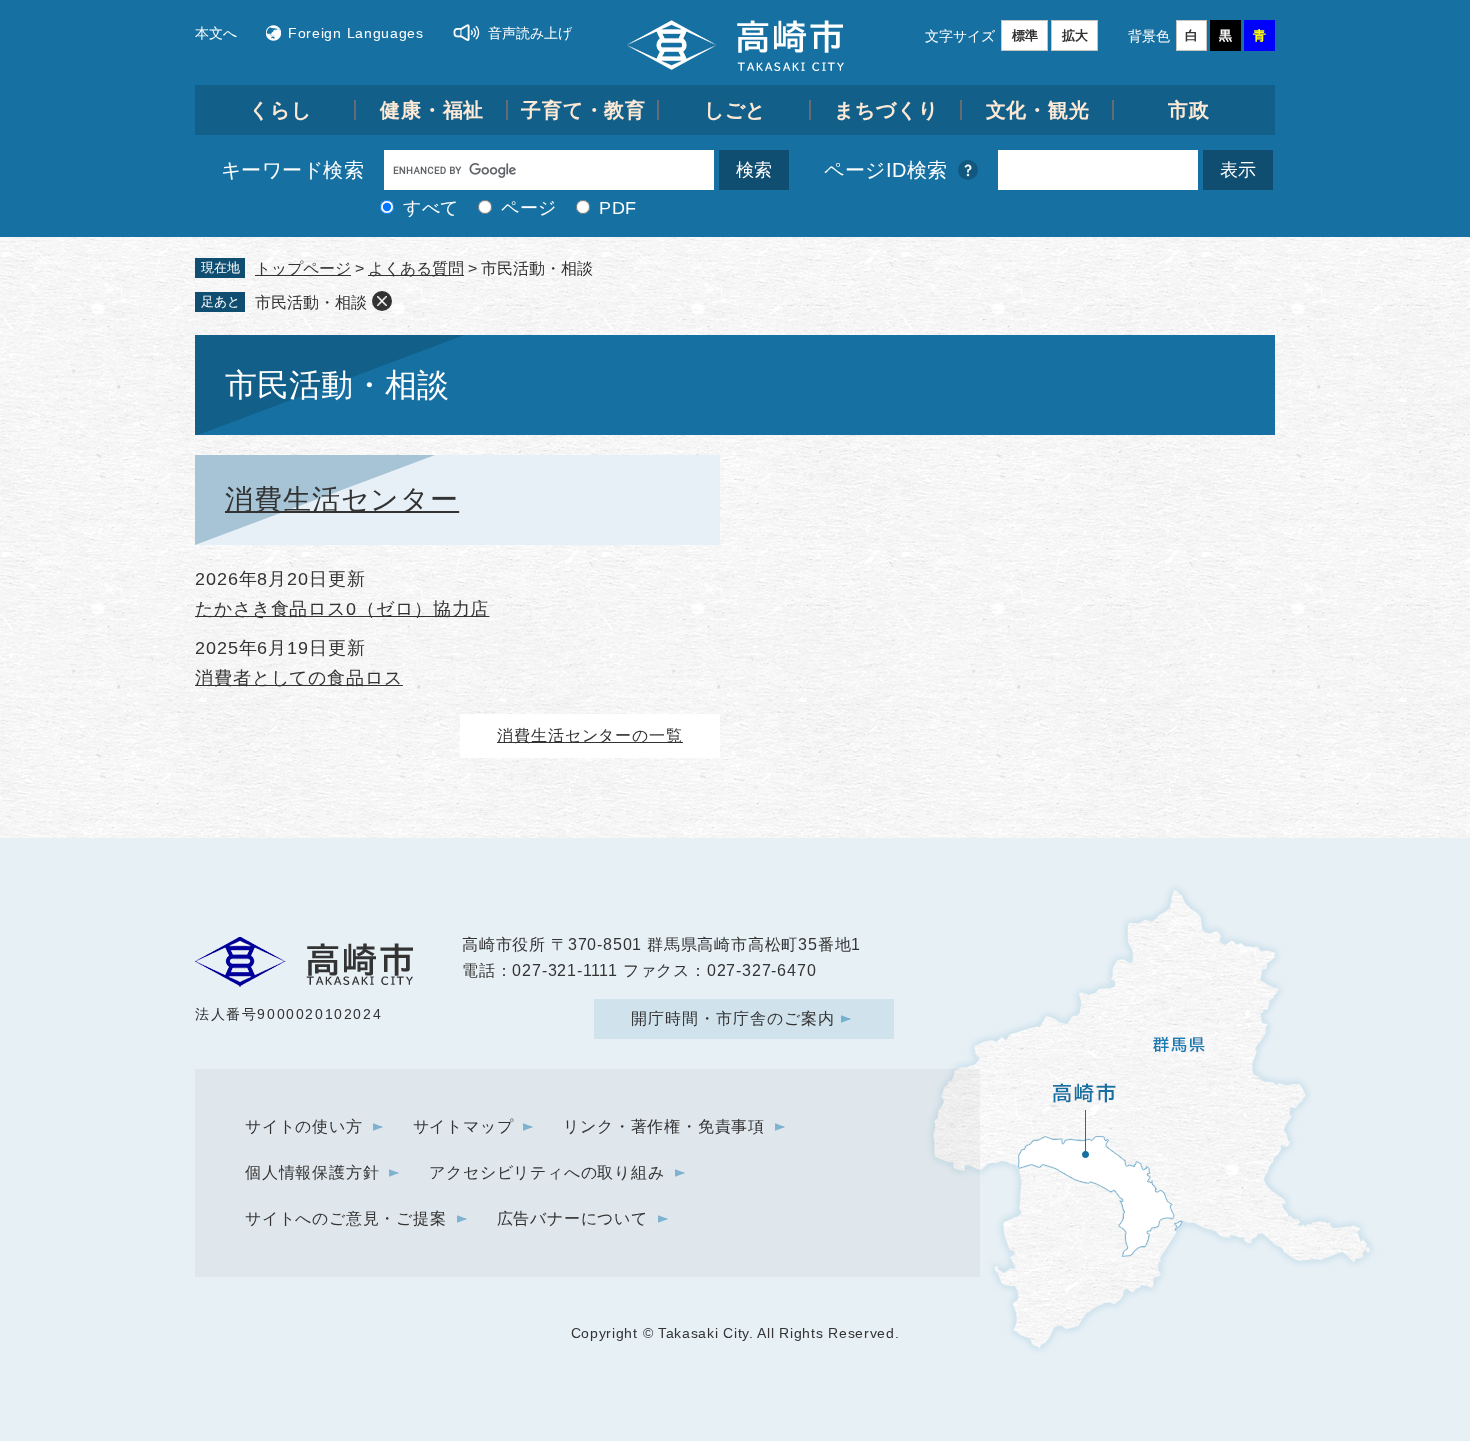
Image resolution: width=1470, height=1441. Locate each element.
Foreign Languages (356, 33)
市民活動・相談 (311, 302)
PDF (618, 208)
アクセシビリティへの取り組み (546, 1172)
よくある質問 (416, 268)
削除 (382, 301)
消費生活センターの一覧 (590, 735)
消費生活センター (342, 499)
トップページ (303, 268)
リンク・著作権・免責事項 (664, 1126)
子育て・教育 (583, 110)
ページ (529, 208)
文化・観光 (1038, 110)
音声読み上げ (530, 33)
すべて (431, 208)
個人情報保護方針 (312, 1172)
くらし (280, 110)
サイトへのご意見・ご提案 (346, 1218)
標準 (1025, 35)
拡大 (1075, 35)
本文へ (216, 33)
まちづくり (886, 110)
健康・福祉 (432, 110)
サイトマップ (463, 1126)
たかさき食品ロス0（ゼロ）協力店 (342, 609)
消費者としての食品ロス (299, 678)
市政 (1189, 110)
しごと (735, 110)
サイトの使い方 (304, 1126)
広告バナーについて (572, 1218)
